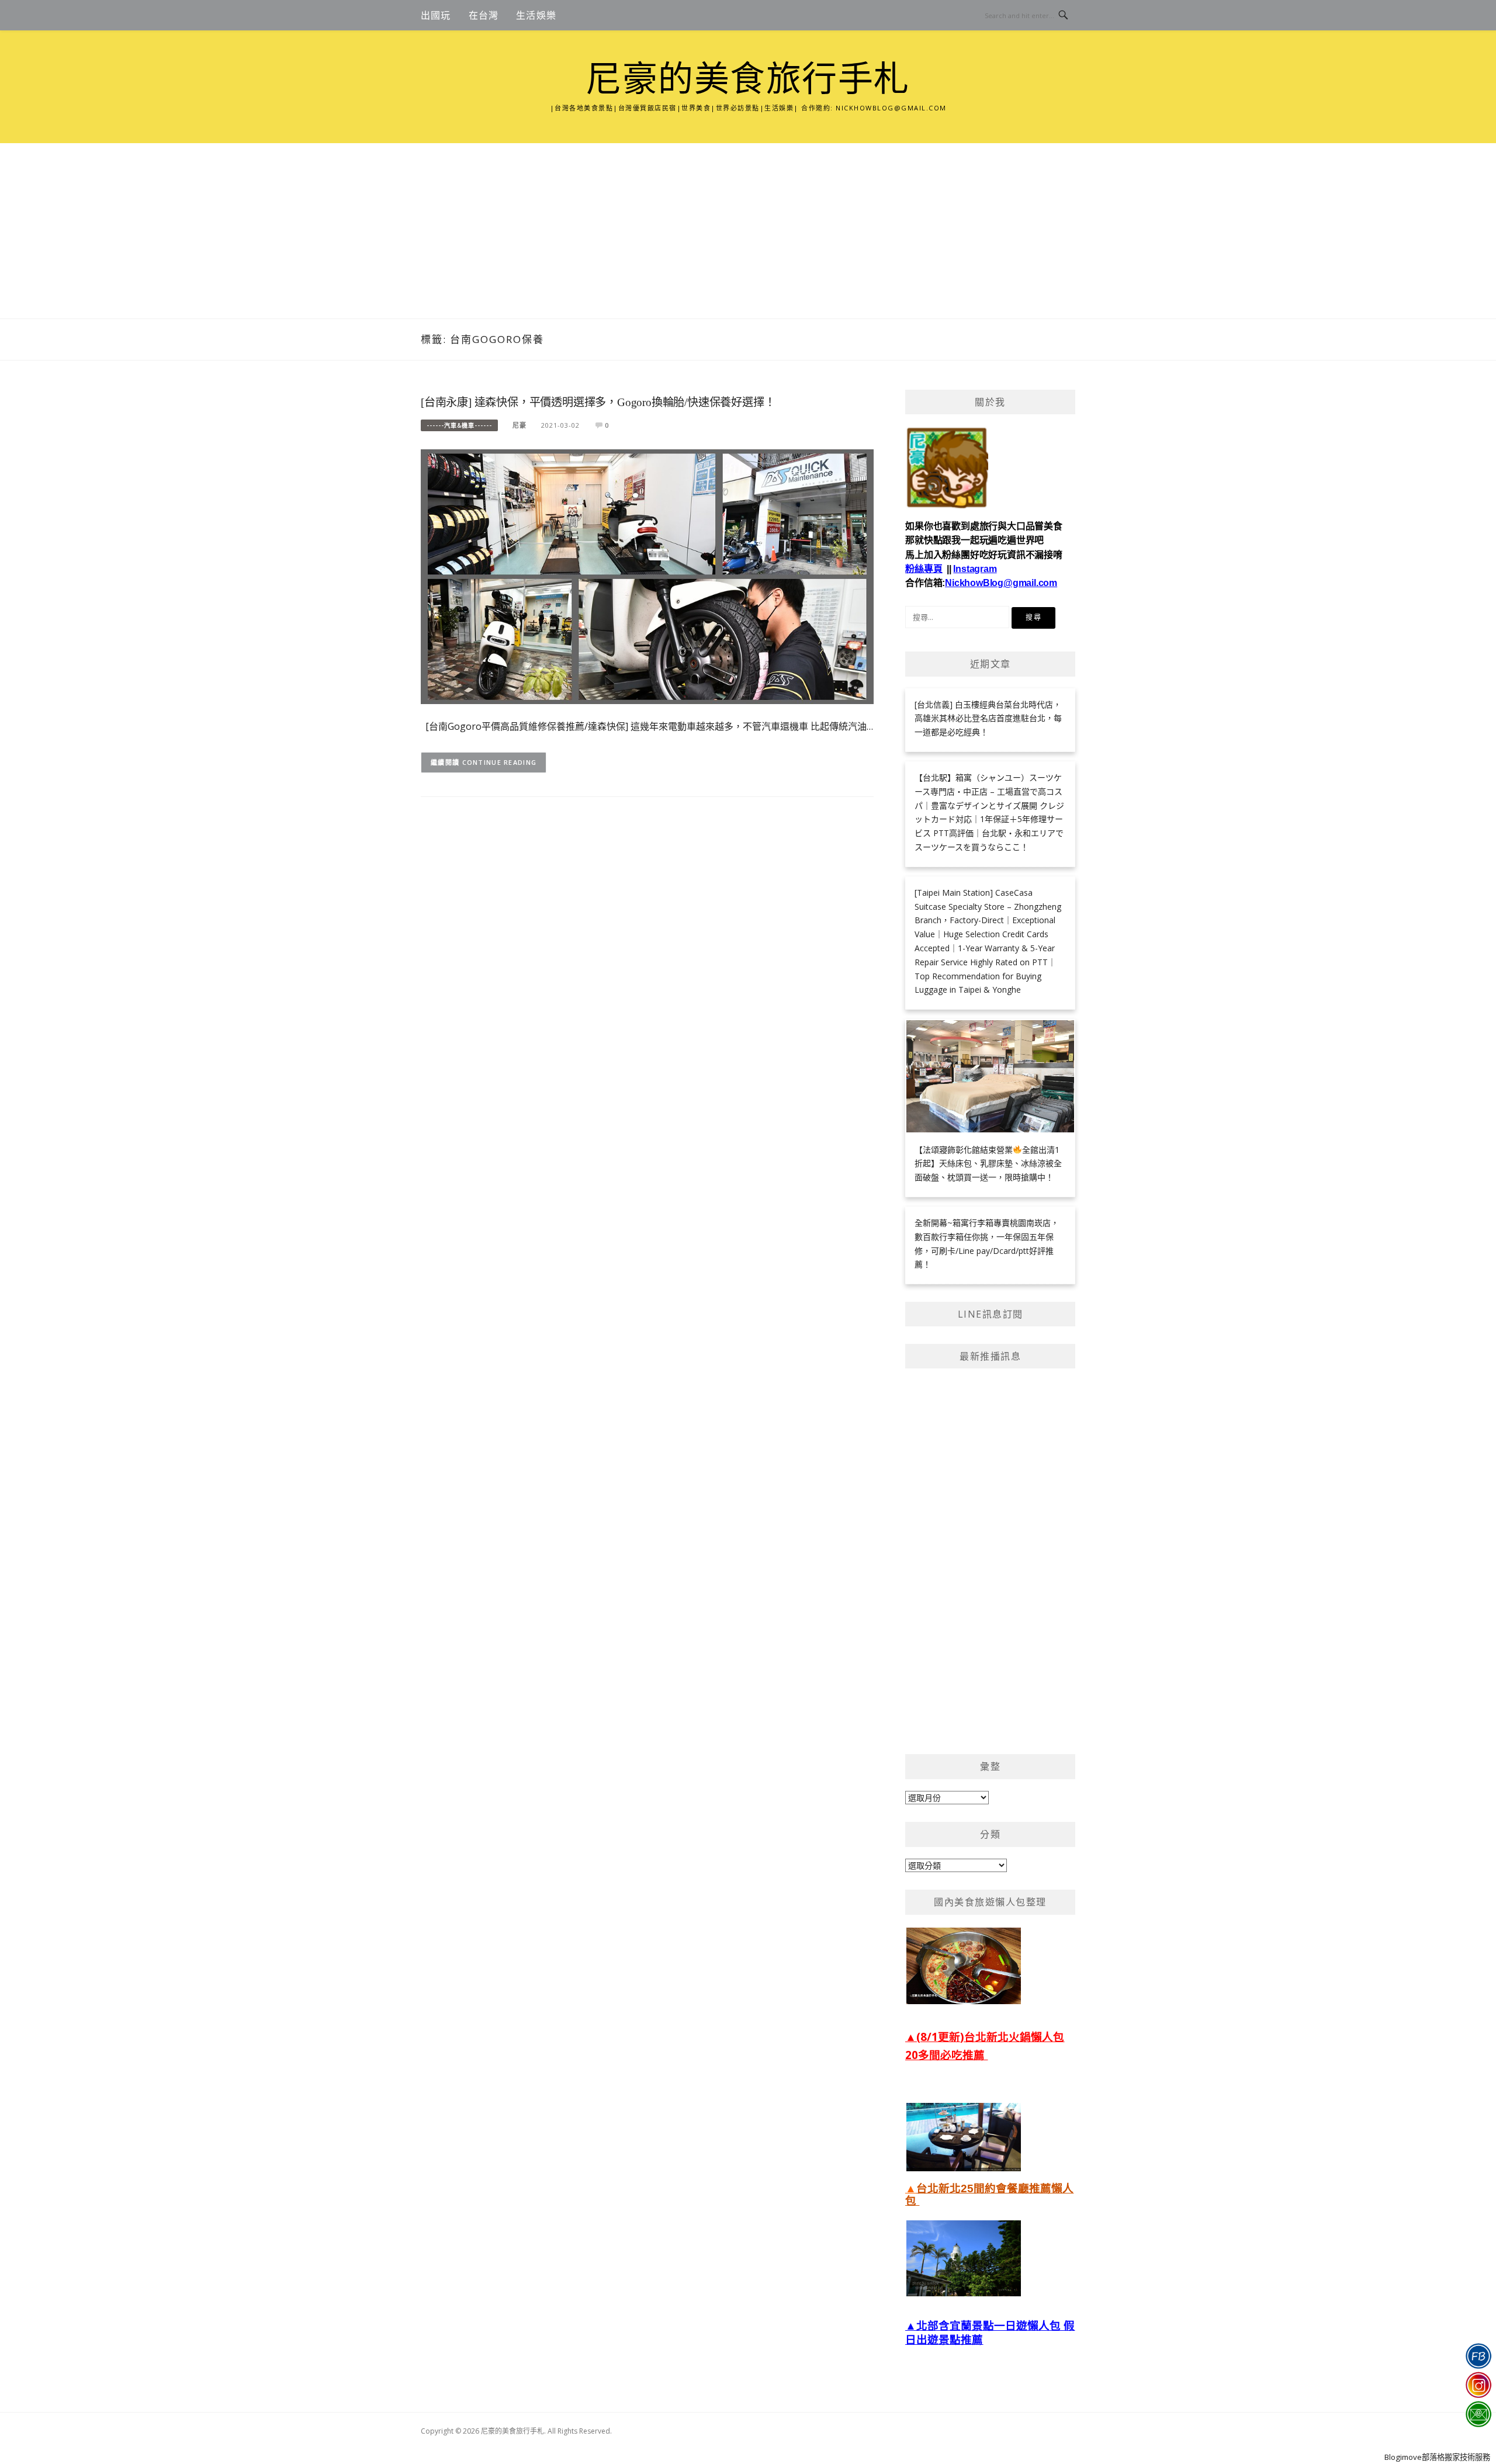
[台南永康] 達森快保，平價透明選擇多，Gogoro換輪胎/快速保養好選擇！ (598, 402)
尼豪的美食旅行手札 (748, 79)
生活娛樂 (536, 15)
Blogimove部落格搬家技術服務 (1437, 2457)
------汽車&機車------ (459, 425)
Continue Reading (500, 762)
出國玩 (436, 15)
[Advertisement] (748, 231)
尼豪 (520, 425)
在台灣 (484, 15)
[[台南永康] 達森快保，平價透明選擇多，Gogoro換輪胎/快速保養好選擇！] (647, 576)
